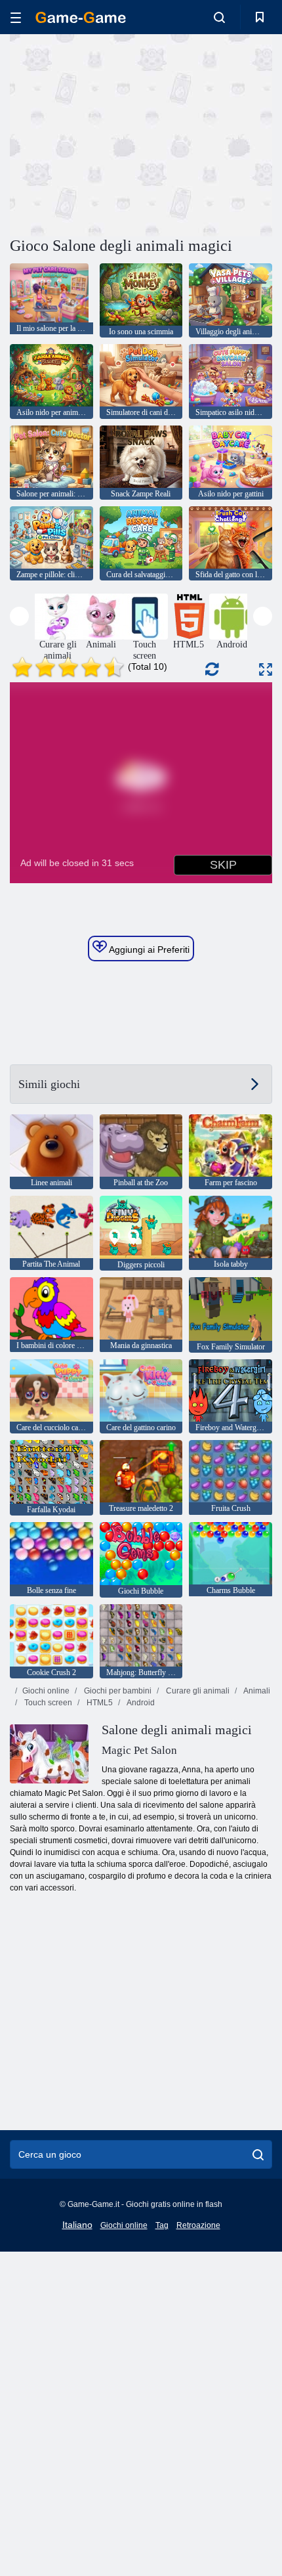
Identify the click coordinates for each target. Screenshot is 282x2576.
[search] (258, 2154)
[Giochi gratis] (81, 17)
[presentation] (19, 616)
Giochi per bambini (117, 1691)
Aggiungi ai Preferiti (148, 950)
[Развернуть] (266, 669)
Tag (162, 2225)
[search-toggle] (219, 17)
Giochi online (46, 1691)
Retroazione (198, 2225)
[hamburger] (16, 17)
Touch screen (47, 1703)
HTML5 (99, 1703)
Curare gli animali (197, 1691)
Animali (256, 1691)
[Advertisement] (121, 133)
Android (140, 1703)
